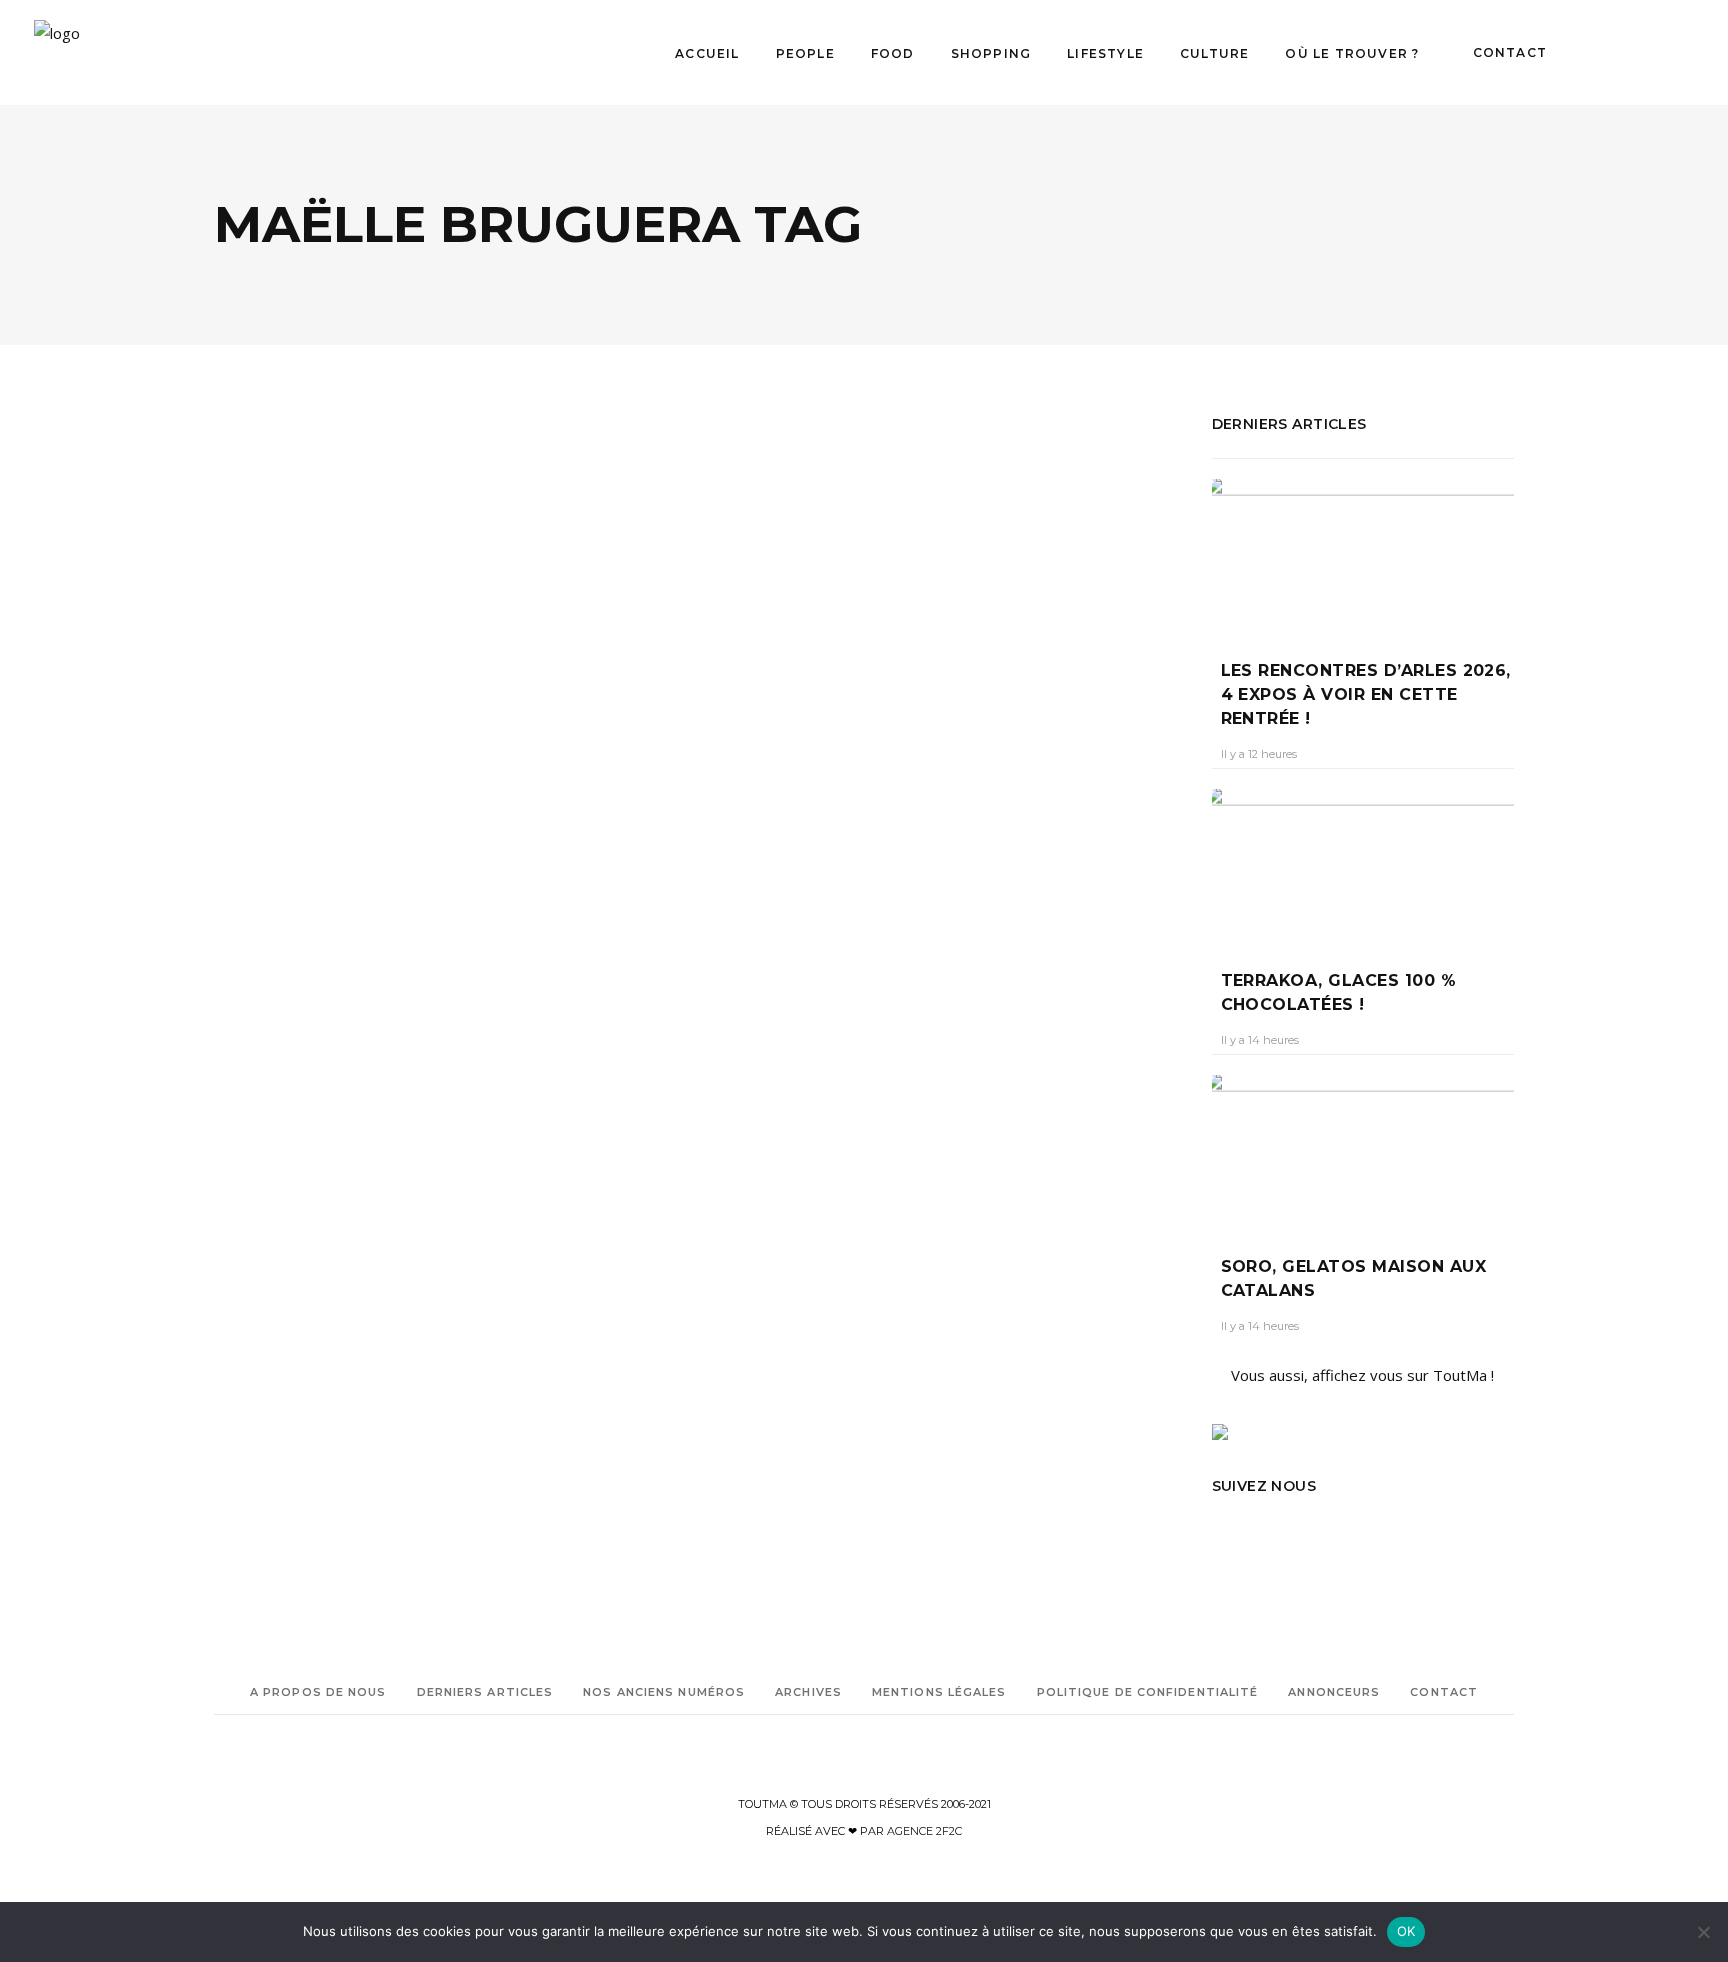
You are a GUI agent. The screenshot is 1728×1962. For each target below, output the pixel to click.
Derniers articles (485, 1692)
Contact (1444, 1692)
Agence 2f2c (924, 1831)
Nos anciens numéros (664, 1692)
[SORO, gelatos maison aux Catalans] (1363, 1150)
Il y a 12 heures (1259, 754)
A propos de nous (318, 1692)
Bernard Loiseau (260, 1041)
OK (1406, 1931)
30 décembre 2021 (401, 884)
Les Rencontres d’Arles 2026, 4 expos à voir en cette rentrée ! (1366, 694)
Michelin (341, 1097)
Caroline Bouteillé (279, 884)
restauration (276, 1153)
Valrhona (281, 1181)
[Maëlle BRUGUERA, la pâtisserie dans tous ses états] (448, 590)
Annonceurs (1334, 1692)
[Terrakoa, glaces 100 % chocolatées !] (1363, 864)
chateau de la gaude (372, 1041)
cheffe (359, 1069)
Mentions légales (939, 1692)
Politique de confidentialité (1148, 1692)
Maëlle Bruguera (261, 1097)
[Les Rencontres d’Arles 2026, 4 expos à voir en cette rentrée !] (1363, 554)
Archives (808, 1692)
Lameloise (412, 1069)
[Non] (1703, 1932)
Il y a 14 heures (1260, 1040)
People (369, 765)
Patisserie (321, 1125)
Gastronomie (285, 765)
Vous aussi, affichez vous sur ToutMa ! (1362, 1375)
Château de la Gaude (274, 1069)
